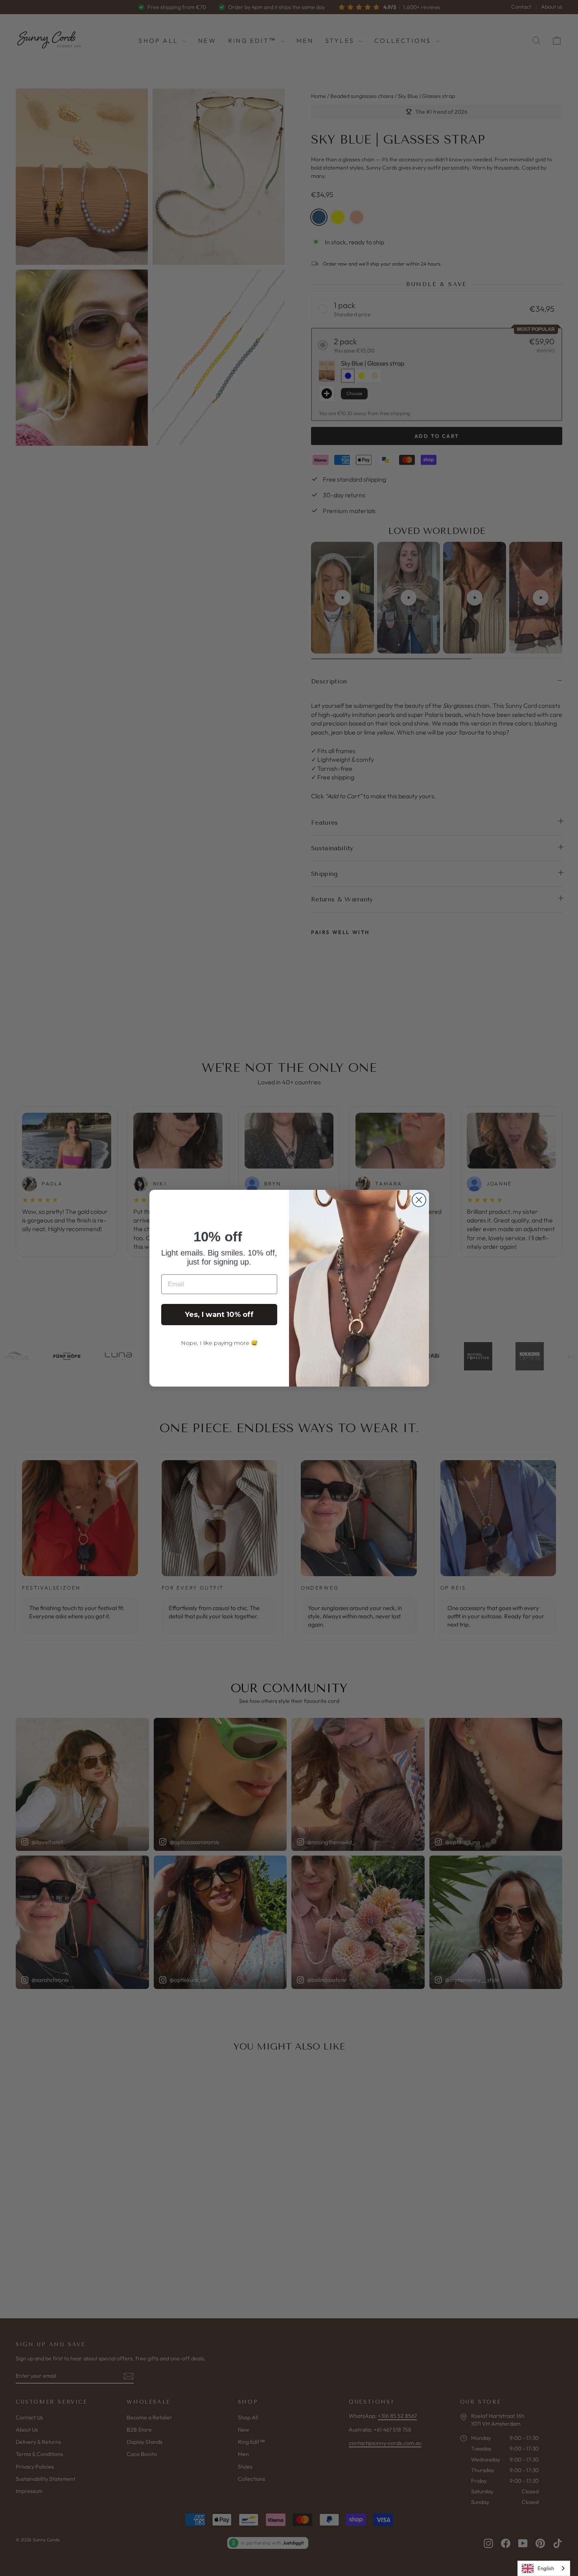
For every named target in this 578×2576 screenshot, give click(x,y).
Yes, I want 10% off (219, 1315)
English (546, 2568)
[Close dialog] (419, 1200)
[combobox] (544, 2568)
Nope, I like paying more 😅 (219, 1343)
